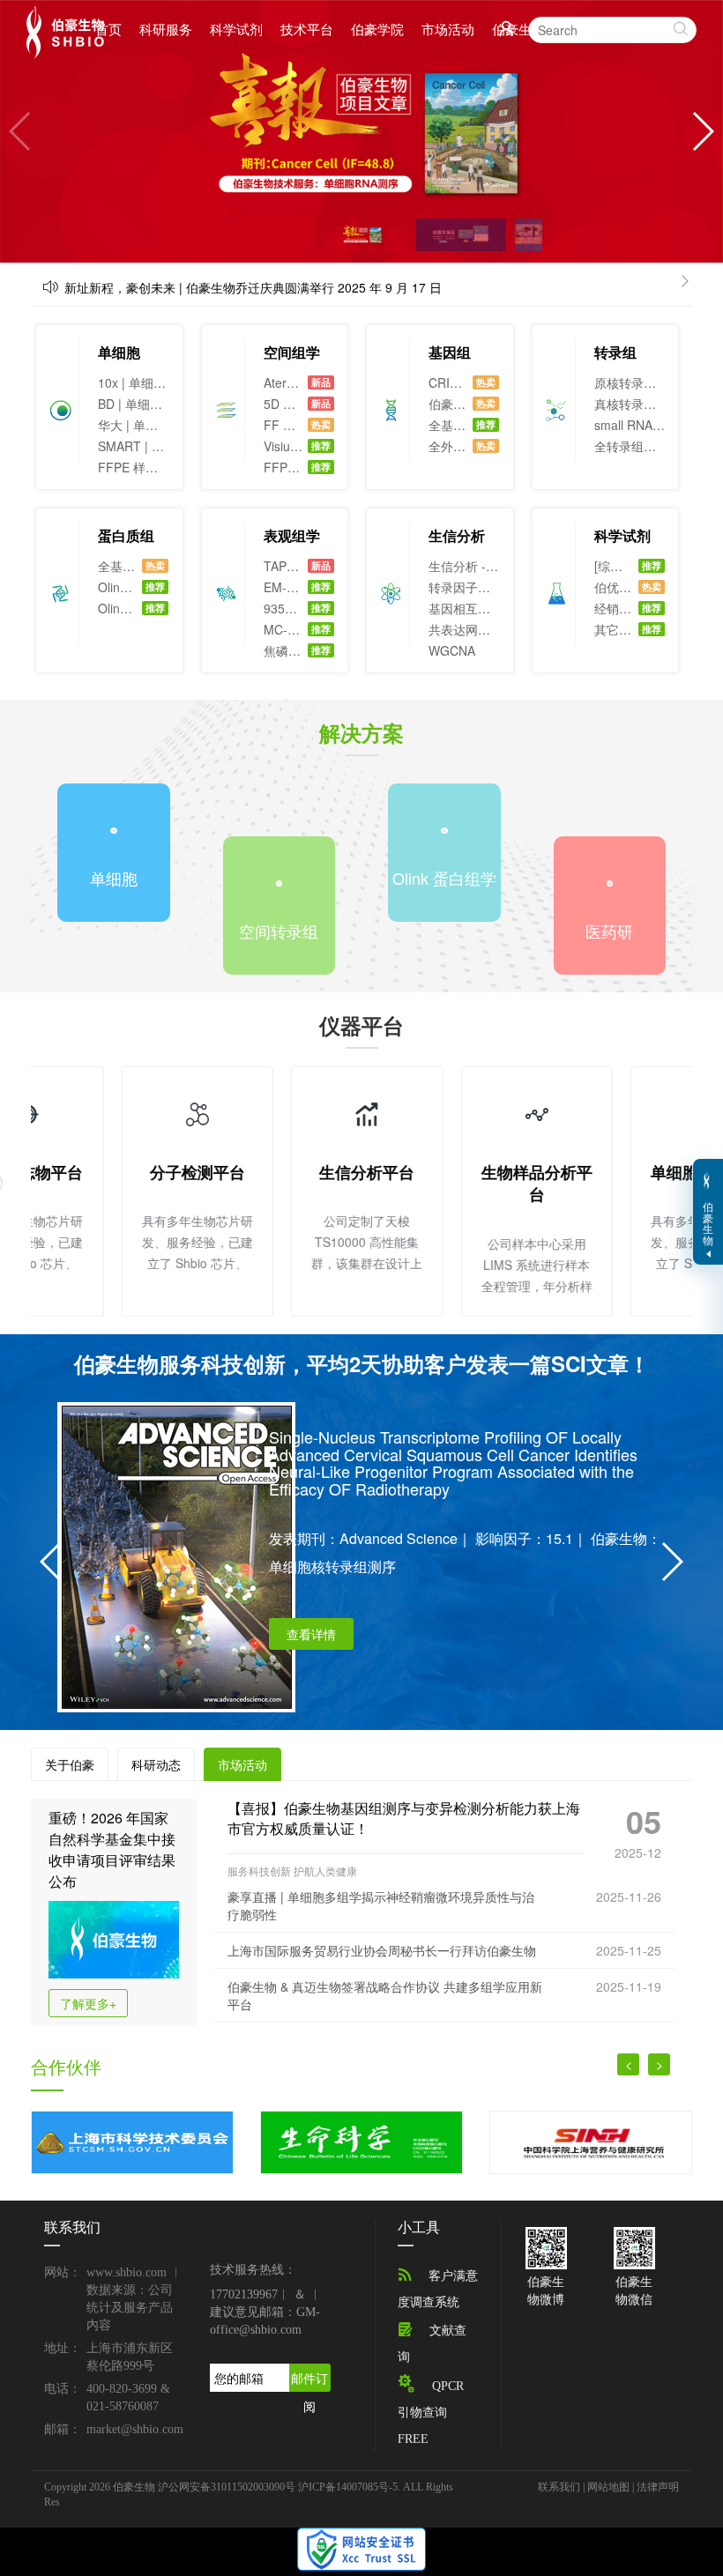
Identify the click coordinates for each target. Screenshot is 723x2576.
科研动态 (156, 1764)
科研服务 (166, 29)
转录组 (615, 352)
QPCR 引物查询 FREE (431, 2413)
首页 (108, 29)
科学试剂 (236, 29)
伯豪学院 (377, 29)
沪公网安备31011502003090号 (227, 2487)
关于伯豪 (70, 1764)
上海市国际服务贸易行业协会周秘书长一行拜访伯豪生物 (382, 1950)
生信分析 (457, 535)
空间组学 (292, 352)
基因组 (450, 352)
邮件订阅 (309, 2380)
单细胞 (119, 352)
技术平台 (307, 29)
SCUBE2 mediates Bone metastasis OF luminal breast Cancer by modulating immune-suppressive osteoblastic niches (466, 1453)
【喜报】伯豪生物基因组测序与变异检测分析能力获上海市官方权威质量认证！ (404, 1818)
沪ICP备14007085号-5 (348, 2487)
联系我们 (559, 2487)
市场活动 (448, 29)
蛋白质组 (126, 535)
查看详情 (311, 1616)
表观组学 (292, 535)
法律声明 (658, 2487)
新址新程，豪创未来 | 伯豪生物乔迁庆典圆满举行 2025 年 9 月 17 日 (253, 287)
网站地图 (608, 2487)
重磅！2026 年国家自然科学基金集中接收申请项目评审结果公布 (112, 1849)
